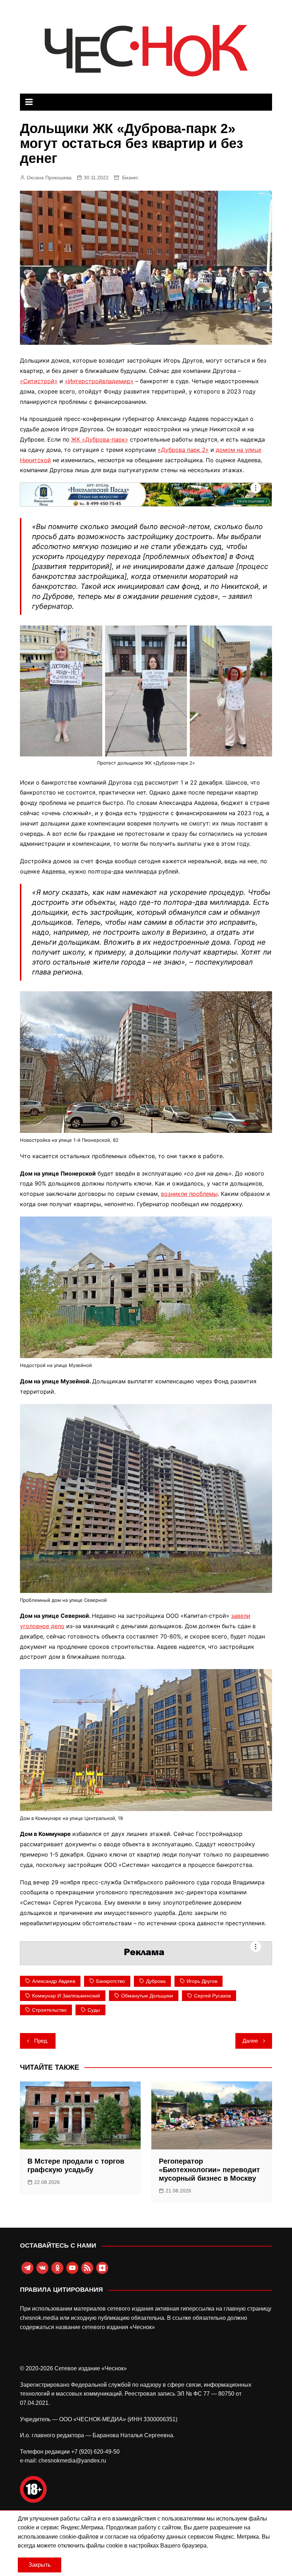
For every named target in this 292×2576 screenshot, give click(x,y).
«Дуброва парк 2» (183, 450)
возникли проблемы (189, 1194)
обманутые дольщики (147, 1996)
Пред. (41, 2041)
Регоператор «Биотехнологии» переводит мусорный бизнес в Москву (209, 2170)
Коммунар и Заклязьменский (66, 1996)
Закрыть (40, 2565)
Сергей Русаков (212, 1996)
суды (94, 2010)
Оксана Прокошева (49, 178)
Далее (250, 2041)
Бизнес (130, 178)
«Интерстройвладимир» (99, 381)
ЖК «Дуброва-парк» (100, 439)
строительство (49, 2010)
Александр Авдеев (54, 1981)
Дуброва (156, 1981)
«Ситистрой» (39, 381)
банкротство (111, 1981)
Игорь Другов (202, 1981)
